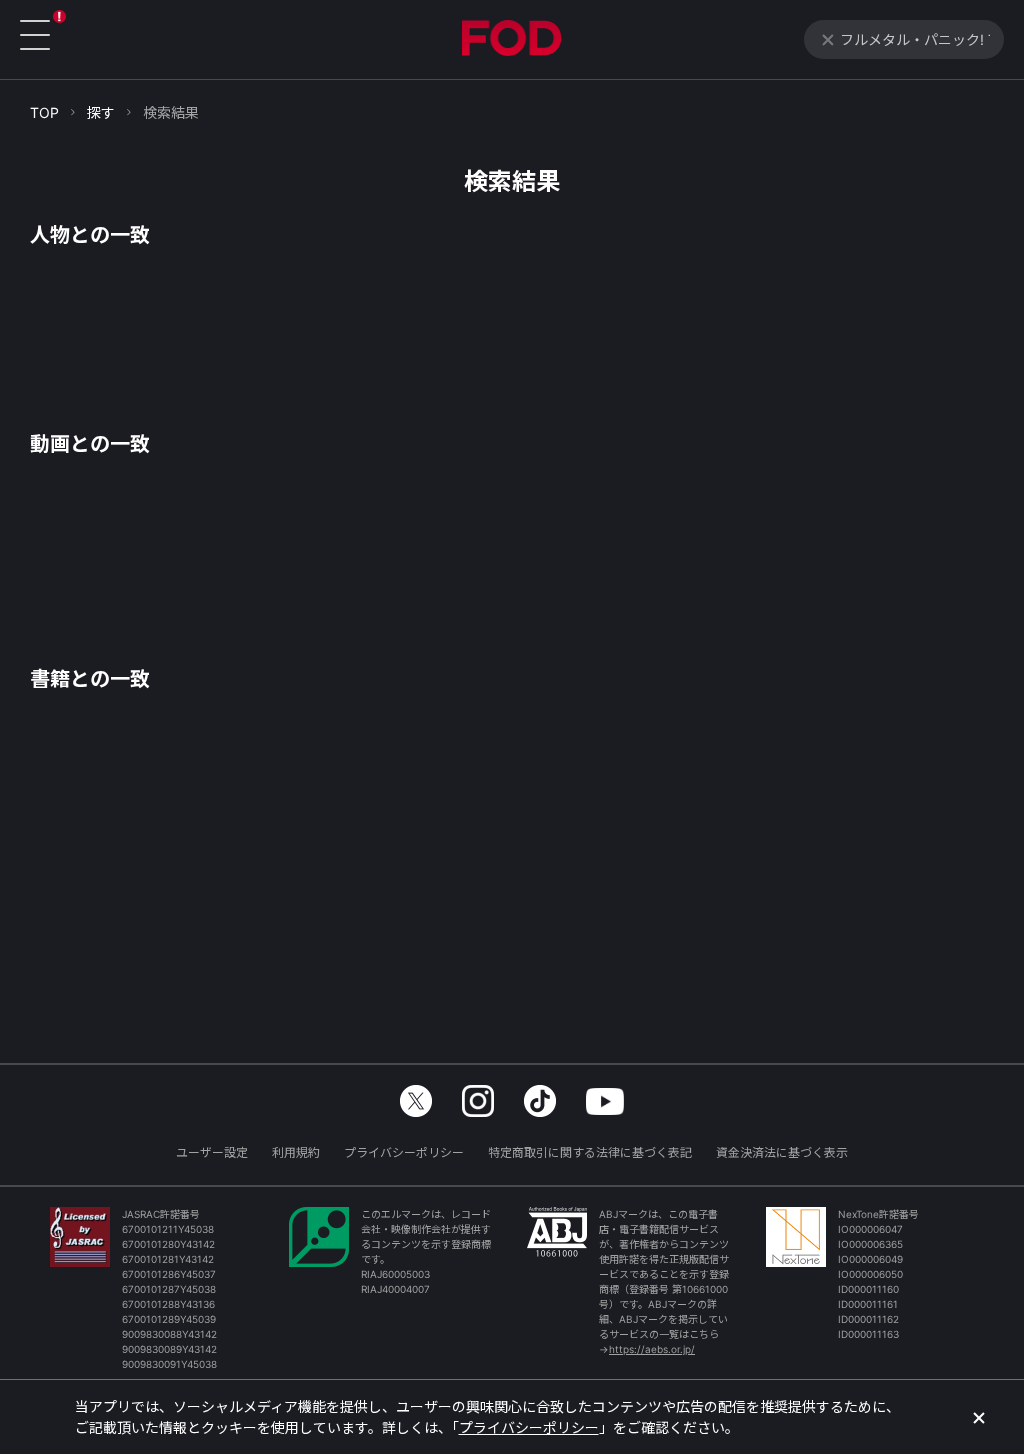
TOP (44, 112)
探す (101, 112)
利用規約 (296, 1152)
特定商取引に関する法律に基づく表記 (590, 1152)
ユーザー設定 (212, 1152)
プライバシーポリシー (404, 1152)
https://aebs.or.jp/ (652, 1349)
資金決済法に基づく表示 (782, 1152)
